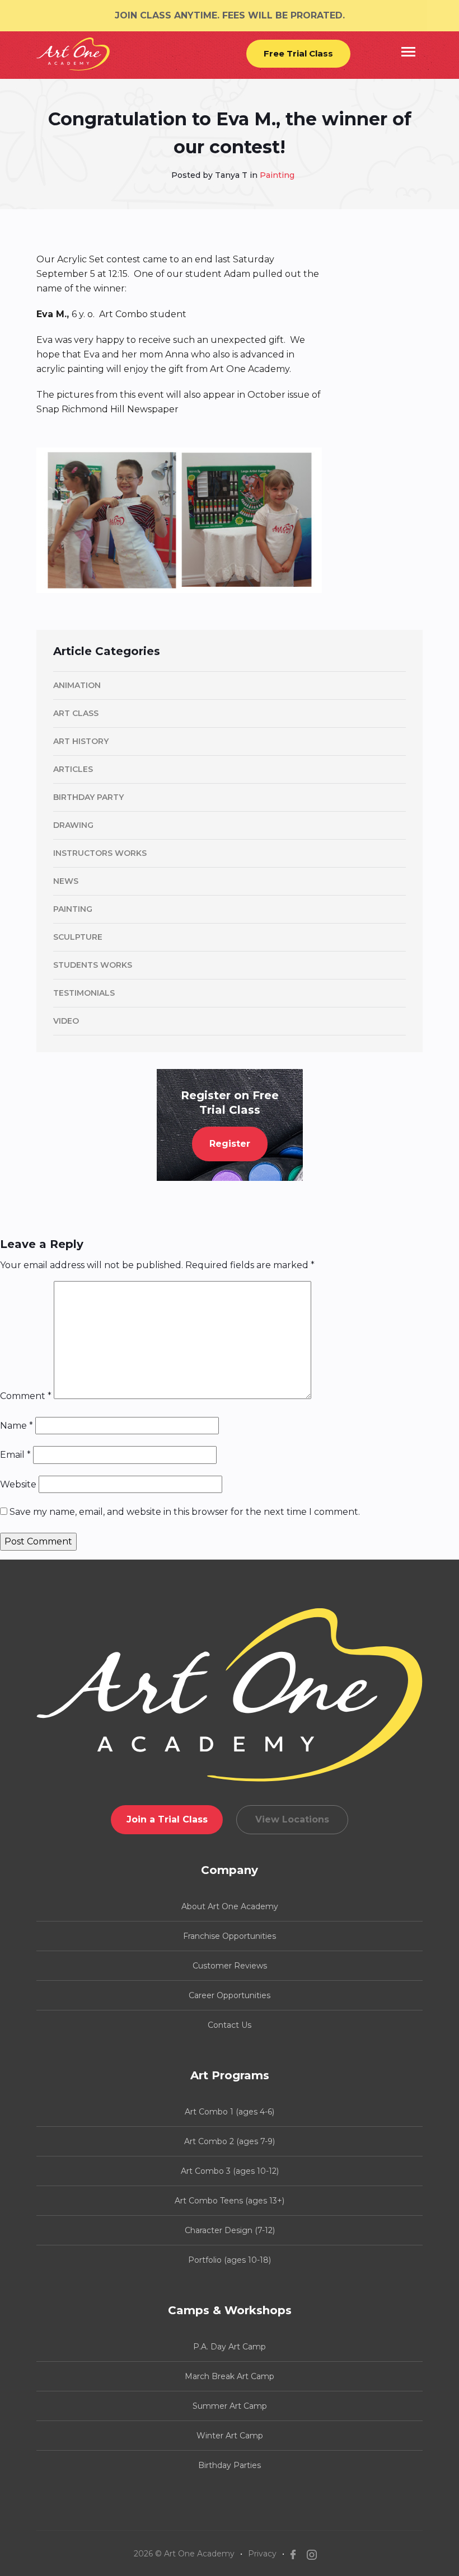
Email (15, 1455)
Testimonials (84, 993)
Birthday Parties (230, 2465)
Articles (73, 769)
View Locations (292, 1819)
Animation (77, 685)
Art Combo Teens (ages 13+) (230, 2201)
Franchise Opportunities (230, 1936)
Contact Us (230, 2025)
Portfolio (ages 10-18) (230, 2260)
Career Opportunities (230, 1995)
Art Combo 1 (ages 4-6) (230, 2112)
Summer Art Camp (230, 2406)
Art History (81, 741)
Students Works (93, 965)
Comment (26, 1396)
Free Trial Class (298, 53)
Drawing (73, 825)
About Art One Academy (230, 1906)
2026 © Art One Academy (184, 2554)
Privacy (262, 2554)
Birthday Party (88, 797)
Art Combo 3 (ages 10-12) (230, 2171)
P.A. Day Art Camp (230, 2347)
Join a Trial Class (167, 1819)
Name (17, 1426)
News (66, 881)
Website (18, 1484)
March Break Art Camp (230, 2376)
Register (230, 1144)
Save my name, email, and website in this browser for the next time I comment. (185, 1512)
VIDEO (66, 1021)
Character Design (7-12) (230, 2230)
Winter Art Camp (230, 2436)
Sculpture (78, 937)
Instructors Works (100, 853)
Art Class (76, 713)
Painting (277, 175)
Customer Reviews (230, 1966)
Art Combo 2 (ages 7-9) (230, 2141)
